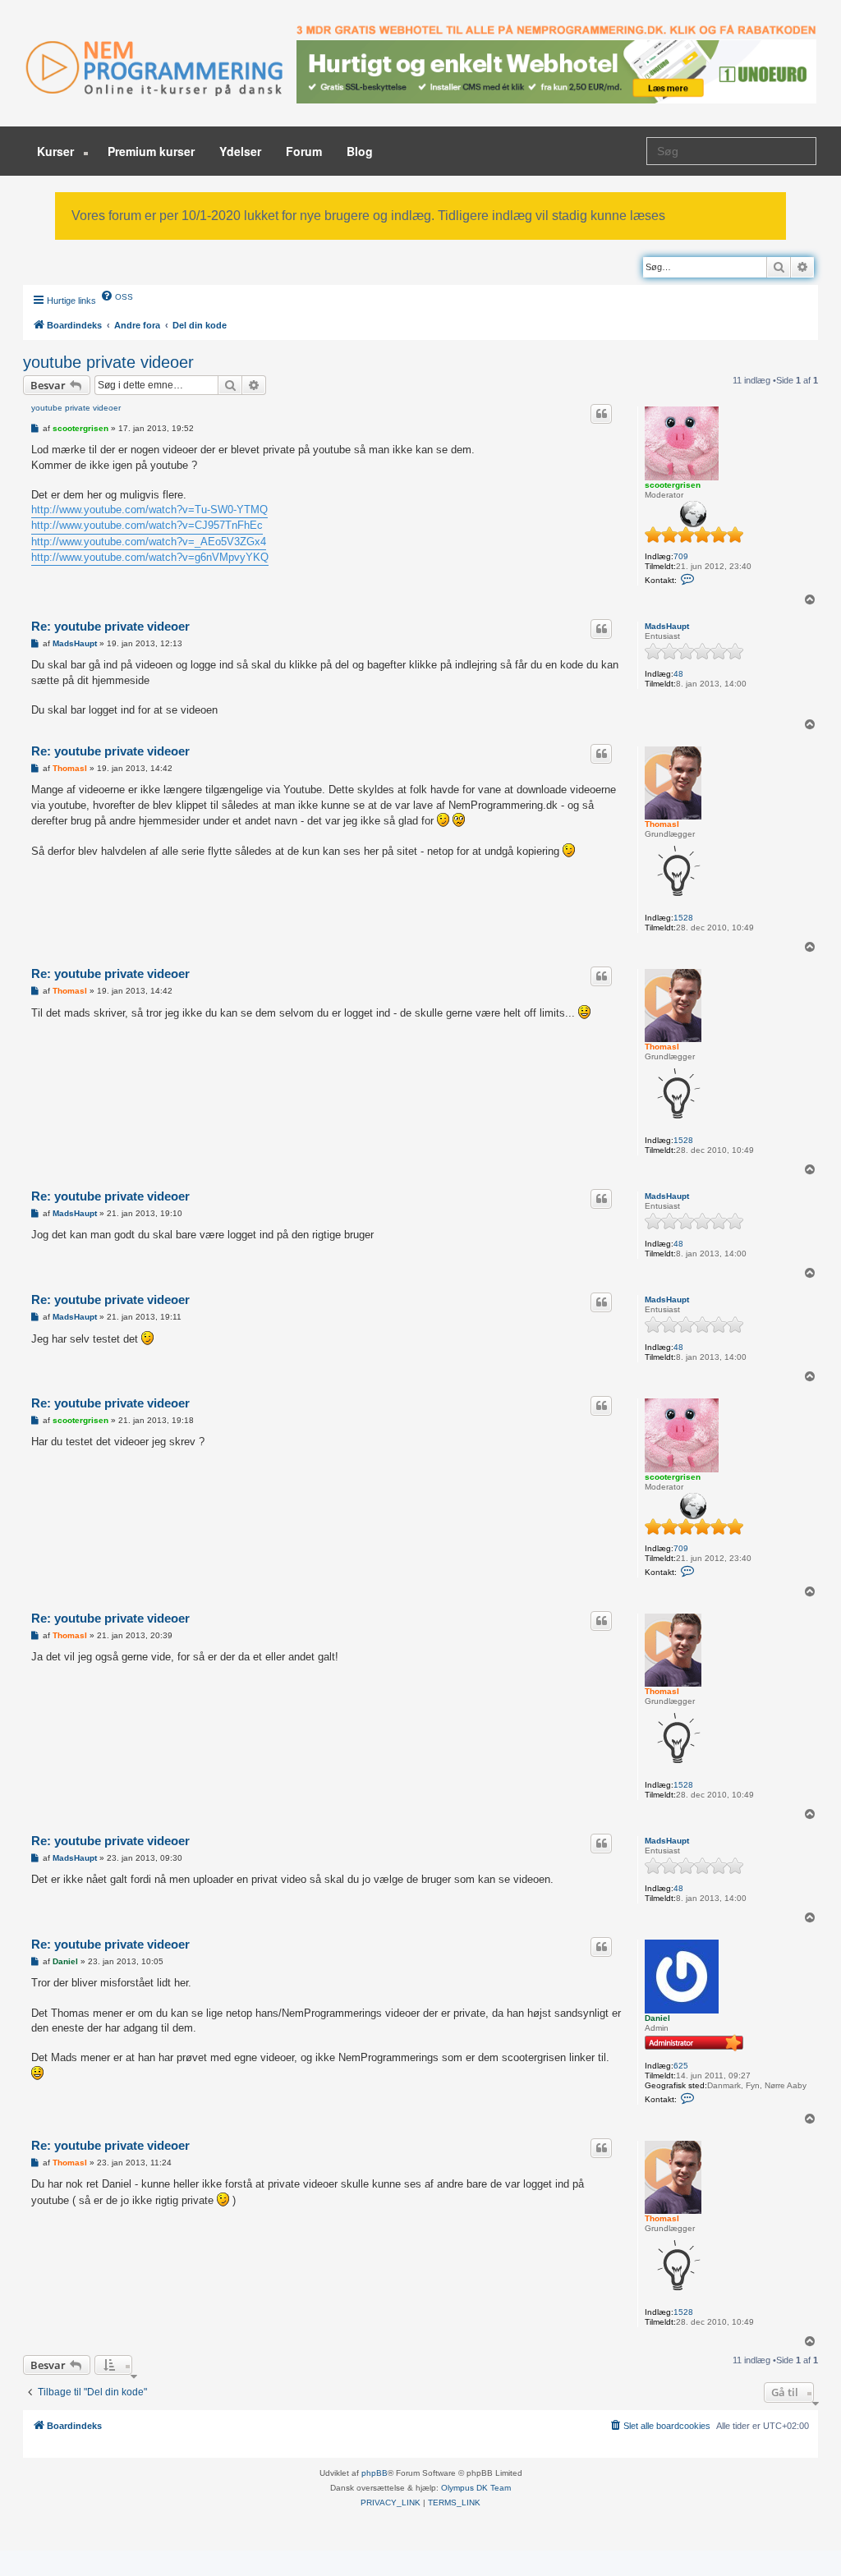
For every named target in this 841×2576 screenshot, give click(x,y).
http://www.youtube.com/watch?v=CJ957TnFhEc (147, 525)
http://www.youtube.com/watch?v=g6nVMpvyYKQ (150, 557)
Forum (304, 151)
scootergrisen (673, 485)
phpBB (375, 2473)
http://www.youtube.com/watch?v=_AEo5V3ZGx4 (149, 542)
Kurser (57, 151)
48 (678, 674)
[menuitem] (117, 296)
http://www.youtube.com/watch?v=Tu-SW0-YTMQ (149, 510)
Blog (360, 151)
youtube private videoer (108, 362)
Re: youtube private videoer (110, 626)
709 (681, 556)
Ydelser (240, 151)
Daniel (657, 2018)
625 (681, 2066)
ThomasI (662, 824)
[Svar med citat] (601, 414)
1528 (683, 918)
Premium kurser (151, 151)
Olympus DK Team (476, 2488)
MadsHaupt (667, 626)
